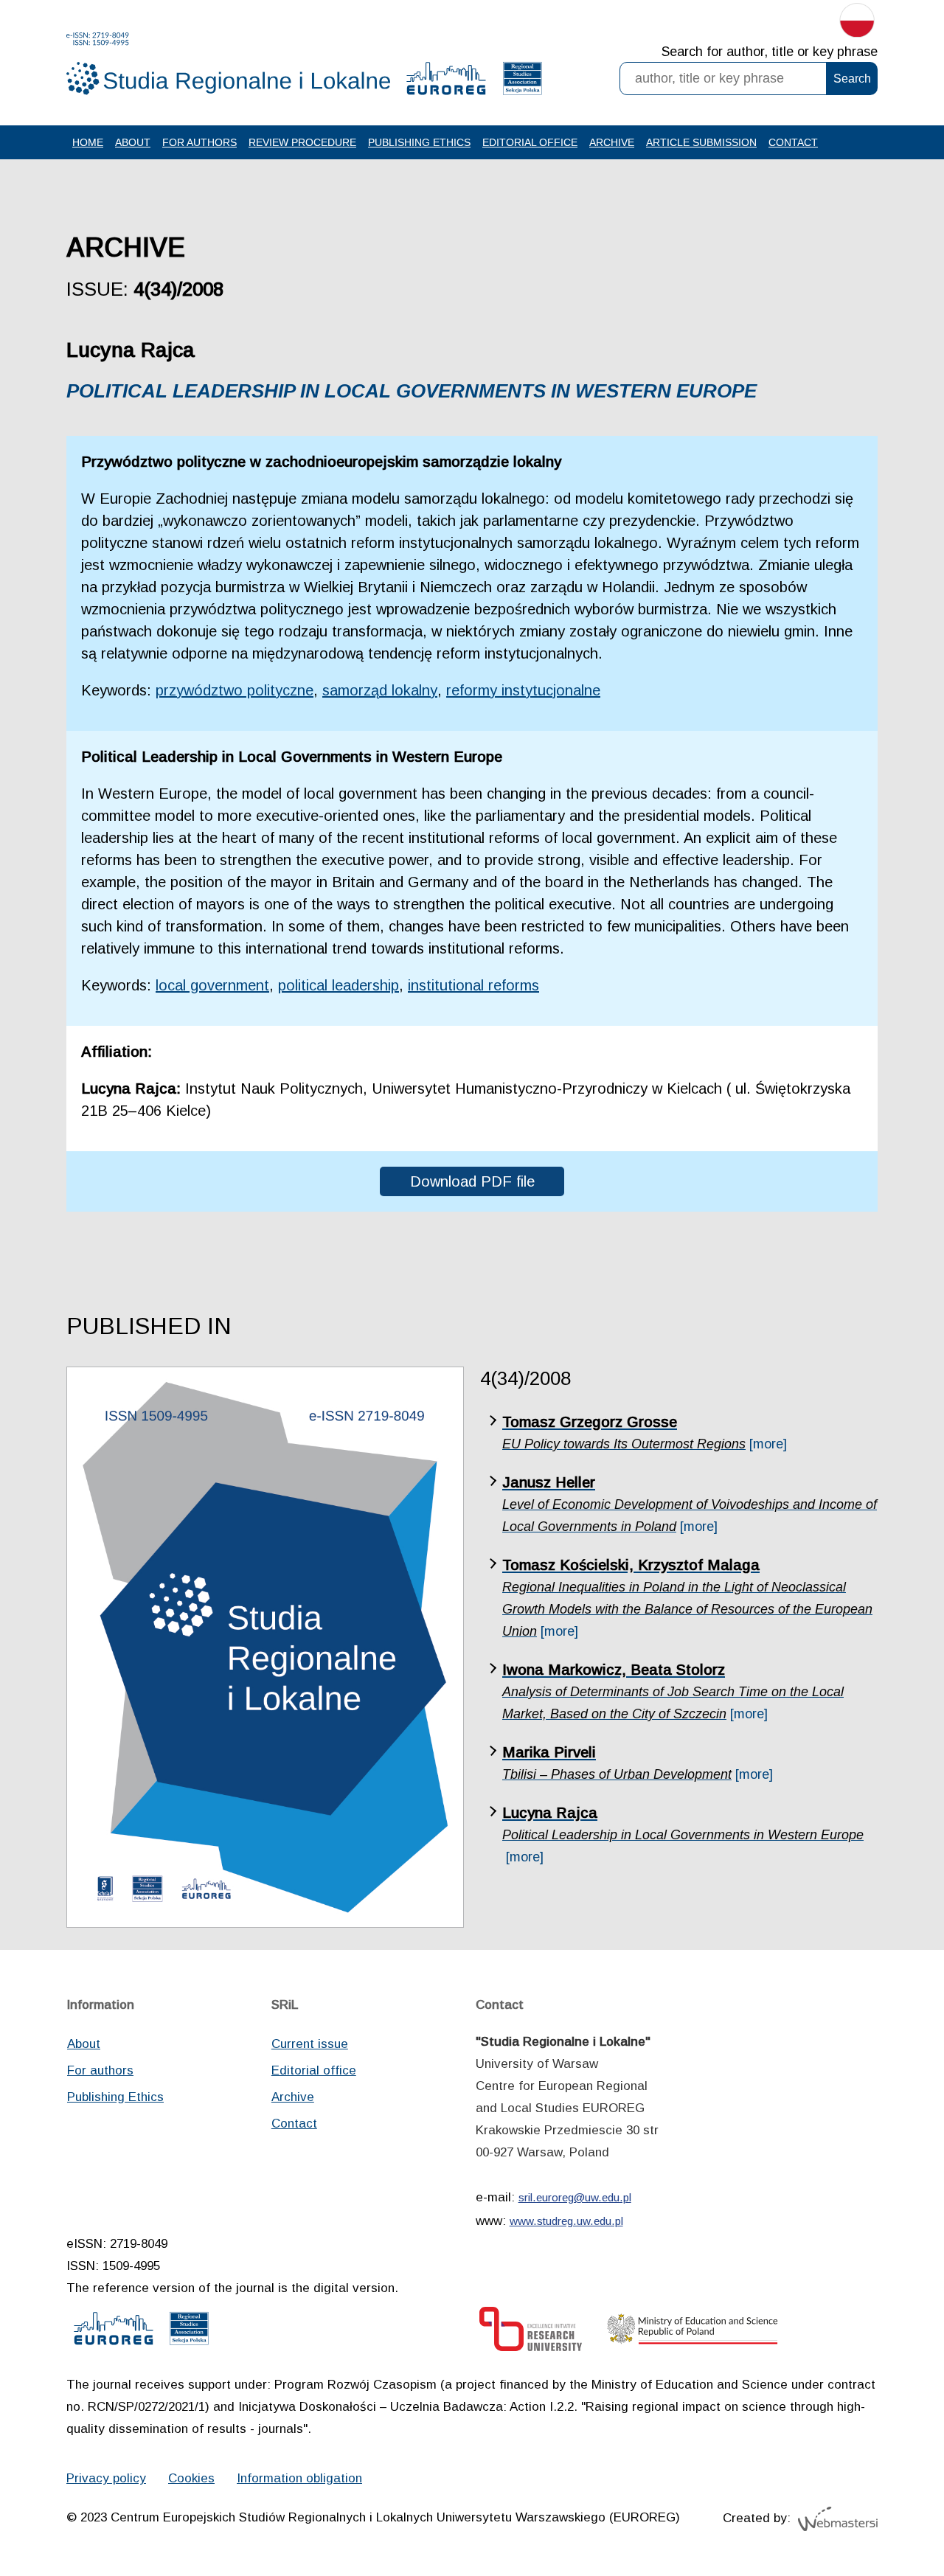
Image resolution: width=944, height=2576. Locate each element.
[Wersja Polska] (857, 24)
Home (88, 142)
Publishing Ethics (419, 142)
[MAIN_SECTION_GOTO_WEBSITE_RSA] (523, 82)
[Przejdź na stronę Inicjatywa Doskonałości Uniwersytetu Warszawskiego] (531, 2333)
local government (212, 985)
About (133, 142)
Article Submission (701, 142)
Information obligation (299, 2478)
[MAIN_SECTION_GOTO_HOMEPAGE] (229, 64)
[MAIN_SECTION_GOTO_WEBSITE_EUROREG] (446, 82)
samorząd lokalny (380, 690)
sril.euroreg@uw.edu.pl (575, 2197)
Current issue (310, 2044)
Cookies (191, 2478)
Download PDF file (472, 1181)
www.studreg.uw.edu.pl (566, 2221)
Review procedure (302, 142)
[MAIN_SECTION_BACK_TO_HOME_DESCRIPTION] (881, 2516)
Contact (793, 142)
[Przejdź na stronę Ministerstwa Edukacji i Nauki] (693, 2333)
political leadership (339, 985)
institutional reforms (473, 985)
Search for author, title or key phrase (770, 52)
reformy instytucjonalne (523, 690)
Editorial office (530, 142)
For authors (199, 142)
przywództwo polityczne (235, 690)
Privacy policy (106, 2478)
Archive (612, 142)
